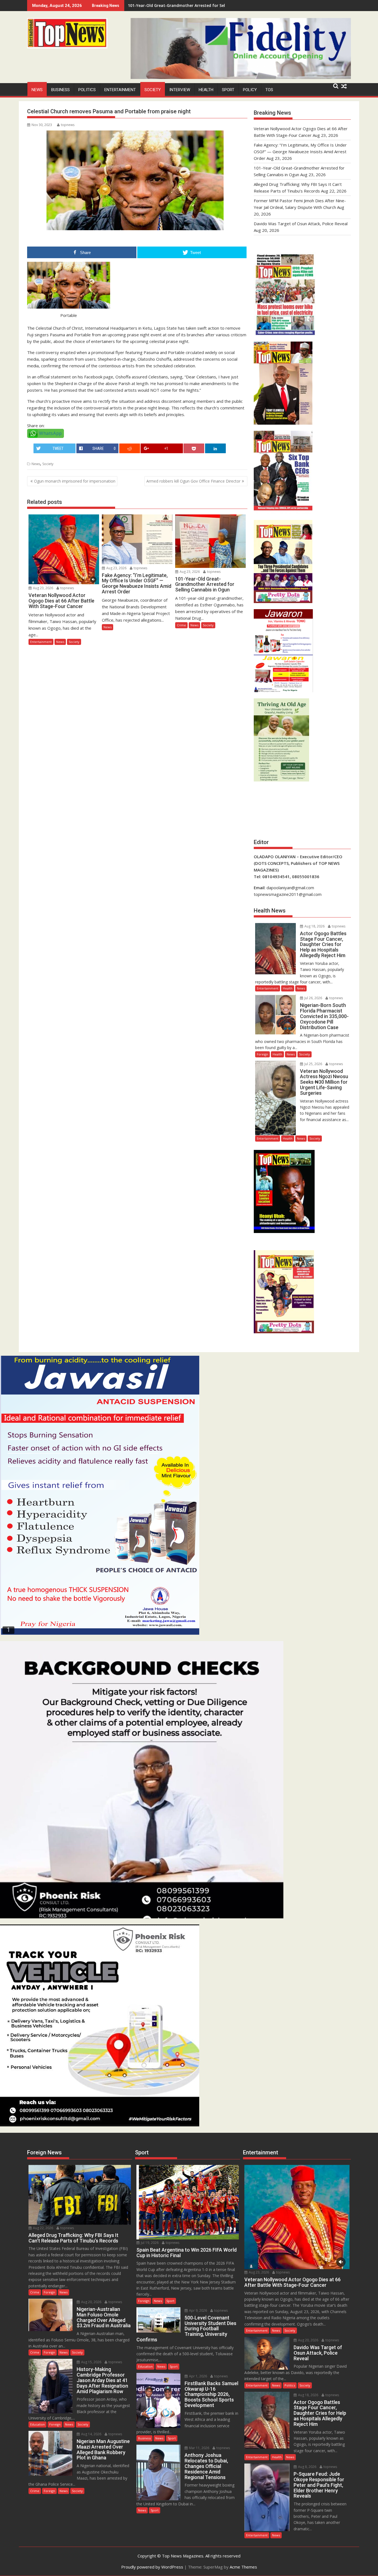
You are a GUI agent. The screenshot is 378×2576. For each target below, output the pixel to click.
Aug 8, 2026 (307, 2467)
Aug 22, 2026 (43, 2228)
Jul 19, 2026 (149, 2243)
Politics (87, 90)
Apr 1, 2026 (198, 2376)
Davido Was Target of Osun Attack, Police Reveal (301, 224)
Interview (180, 90)
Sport (228, 90)
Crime (181, 625)
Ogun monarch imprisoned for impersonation (75, 481)
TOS (269, 90)
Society (153, 90)
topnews (68, 125)
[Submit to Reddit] (130, 448)
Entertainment (120, 90)
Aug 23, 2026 (43, 588)
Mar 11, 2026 (199, 2448)
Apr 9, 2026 (198, 2310)
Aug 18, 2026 (314, 926)
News (37, 90)
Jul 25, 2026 (313, 1064)
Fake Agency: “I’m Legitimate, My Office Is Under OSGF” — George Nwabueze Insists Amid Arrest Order (300, 152)
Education (37, 2424)
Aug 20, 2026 (91, 2302)
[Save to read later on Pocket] (194, 448)
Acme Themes (243, 2567)
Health (206, 90)
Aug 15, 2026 (91, 2362)
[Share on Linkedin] (215, 448)
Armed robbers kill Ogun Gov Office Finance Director (193, 481)
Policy (250, 90)
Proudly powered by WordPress (152, 2567)
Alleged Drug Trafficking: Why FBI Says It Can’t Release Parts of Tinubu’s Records (206, 5)
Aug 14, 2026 (91, 2434)
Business (60, 90)
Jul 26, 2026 (313, 998)
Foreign (262, 1054)
